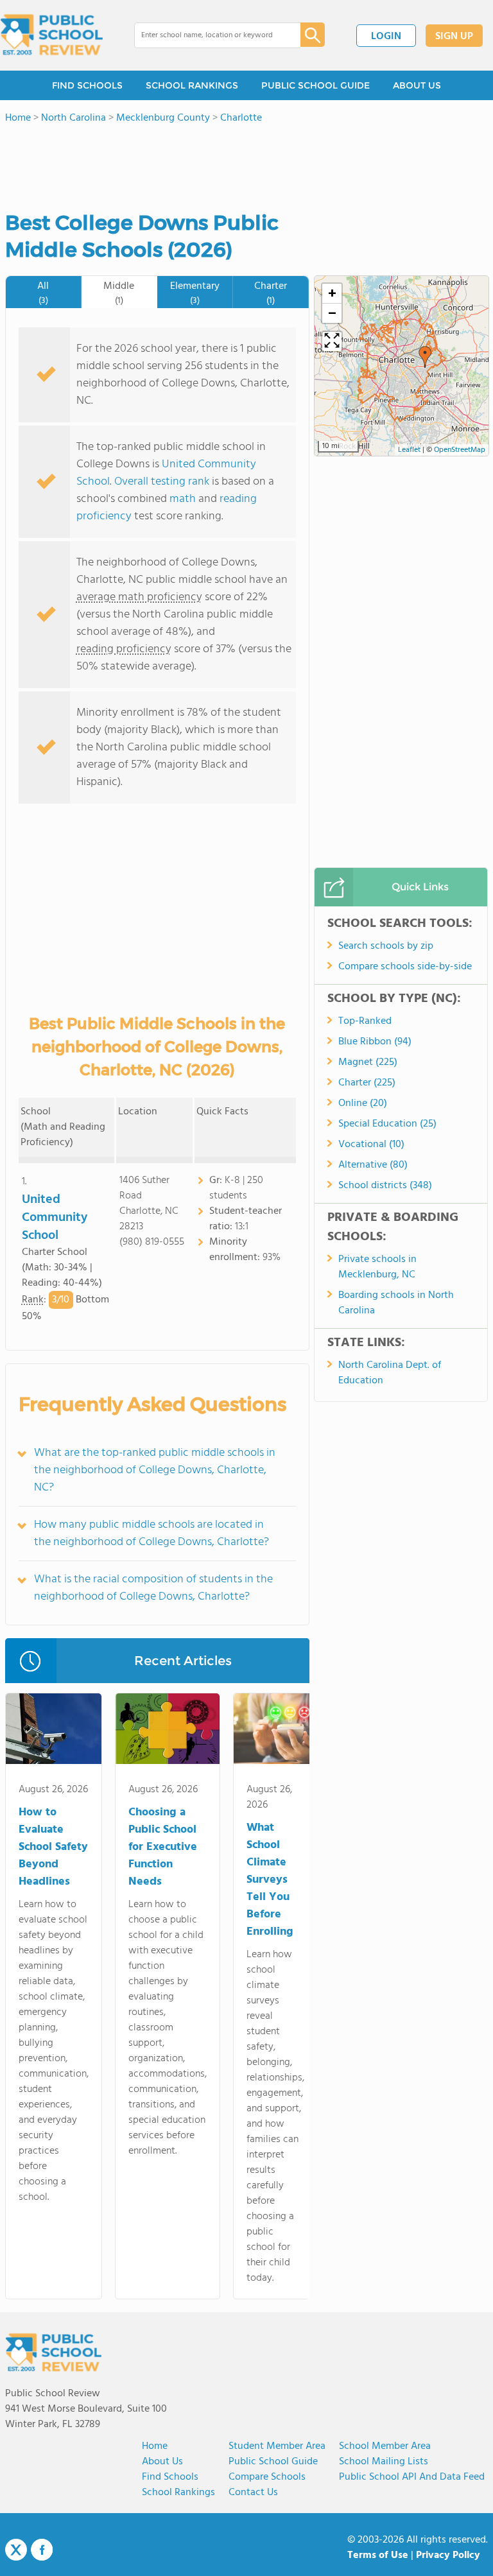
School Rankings (178, 2493)
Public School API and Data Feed (412, 2477)
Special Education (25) (387, 1124)
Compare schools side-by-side (405, 967)
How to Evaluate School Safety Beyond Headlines (53, 1847)
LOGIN (386, 37)
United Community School (55, 1218)
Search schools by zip (386, 946)
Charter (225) (367, 1083)
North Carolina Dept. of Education (390, 1373)
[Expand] (332, 341)
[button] (425, 357)
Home (155, 2446)
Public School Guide (273, 2462)
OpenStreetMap (460, 450)
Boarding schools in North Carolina (396, 1303)
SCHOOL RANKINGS (192, 85)
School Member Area (385, 2446)
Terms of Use (378, 2555)
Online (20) (363, 1103)
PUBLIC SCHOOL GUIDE (316, 85)
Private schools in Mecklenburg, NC (377, 1267)
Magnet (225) (368, 1062)
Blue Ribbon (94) (375, 1042)
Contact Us (253, 2493)
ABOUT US (417, 85)
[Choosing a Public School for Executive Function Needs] (168, 1731)
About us (162, 2462)
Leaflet (409, 450)
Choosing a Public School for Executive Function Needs (163, 1847)
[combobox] (208, 35)
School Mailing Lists (384, 2462)
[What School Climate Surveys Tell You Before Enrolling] (275, 1731)
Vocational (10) (371, 1145)
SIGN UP (454, 37)
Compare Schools (267, 2477)
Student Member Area (277, 2446)
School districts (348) (385, 1186)
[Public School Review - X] (16, 2550)
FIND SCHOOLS (87, 85)
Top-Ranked (365, 1021)
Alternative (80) (373, 1165)
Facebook (42, 2550)
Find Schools (170, 2477)
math (183, 499)
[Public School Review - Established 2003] (51, 35)
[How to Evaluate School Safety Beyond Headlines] (54, 1731)
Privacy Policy (448, 2555)
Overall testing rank (162, 482)
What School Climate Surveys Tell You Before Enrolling (270, 1880)
